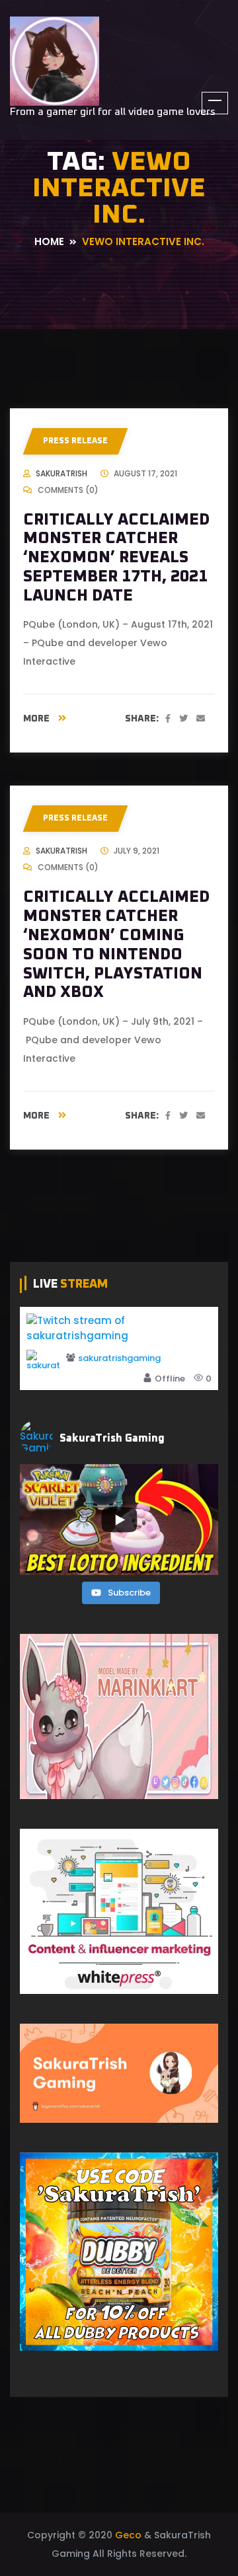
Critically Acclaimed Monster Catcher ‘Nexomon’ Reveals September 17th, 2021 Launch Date (116, 558)
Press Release (75, 441)
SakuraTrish (61, 473)
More (37, 719)
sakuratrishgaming (119, 1359)
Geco (128, 2535)
